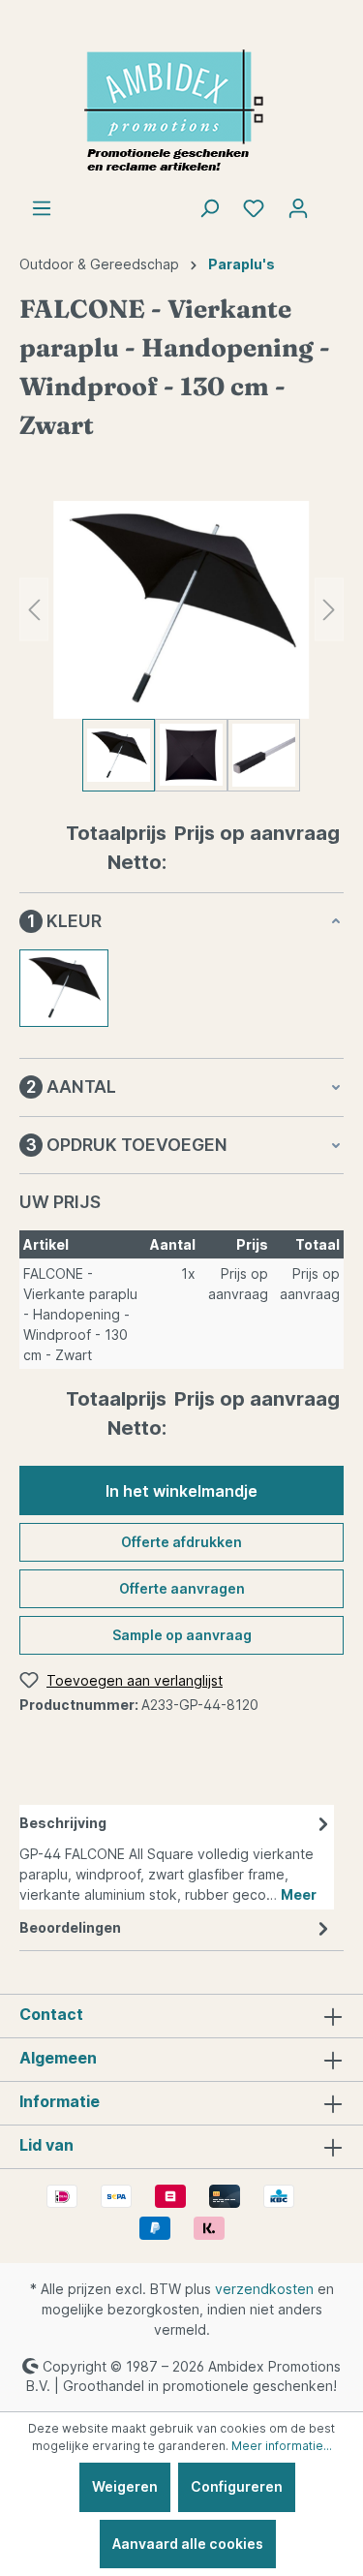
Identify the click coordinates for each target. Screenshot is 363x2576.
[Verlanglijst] (254, 208)
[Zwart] (64, 988)
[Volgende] (329, 610)
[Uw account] (298, 208)
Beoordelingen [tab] (70, 1927)
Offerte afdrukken (181, 1542)
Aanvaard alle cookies (188, 2544)
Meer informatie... (282, 2446)
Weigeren (125, 2486)
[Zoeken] (209, 208)
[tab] (177, 1857)
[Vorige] (34, 610)
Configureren (237, 2486)
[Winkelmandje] (332, 202)
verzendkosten (264, 2289)
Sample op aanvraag (182, 1635)
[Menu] (42, 208)
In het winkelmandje (181, 1491)
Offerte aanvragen (182, 1588)
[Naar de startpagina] (181, 112)
